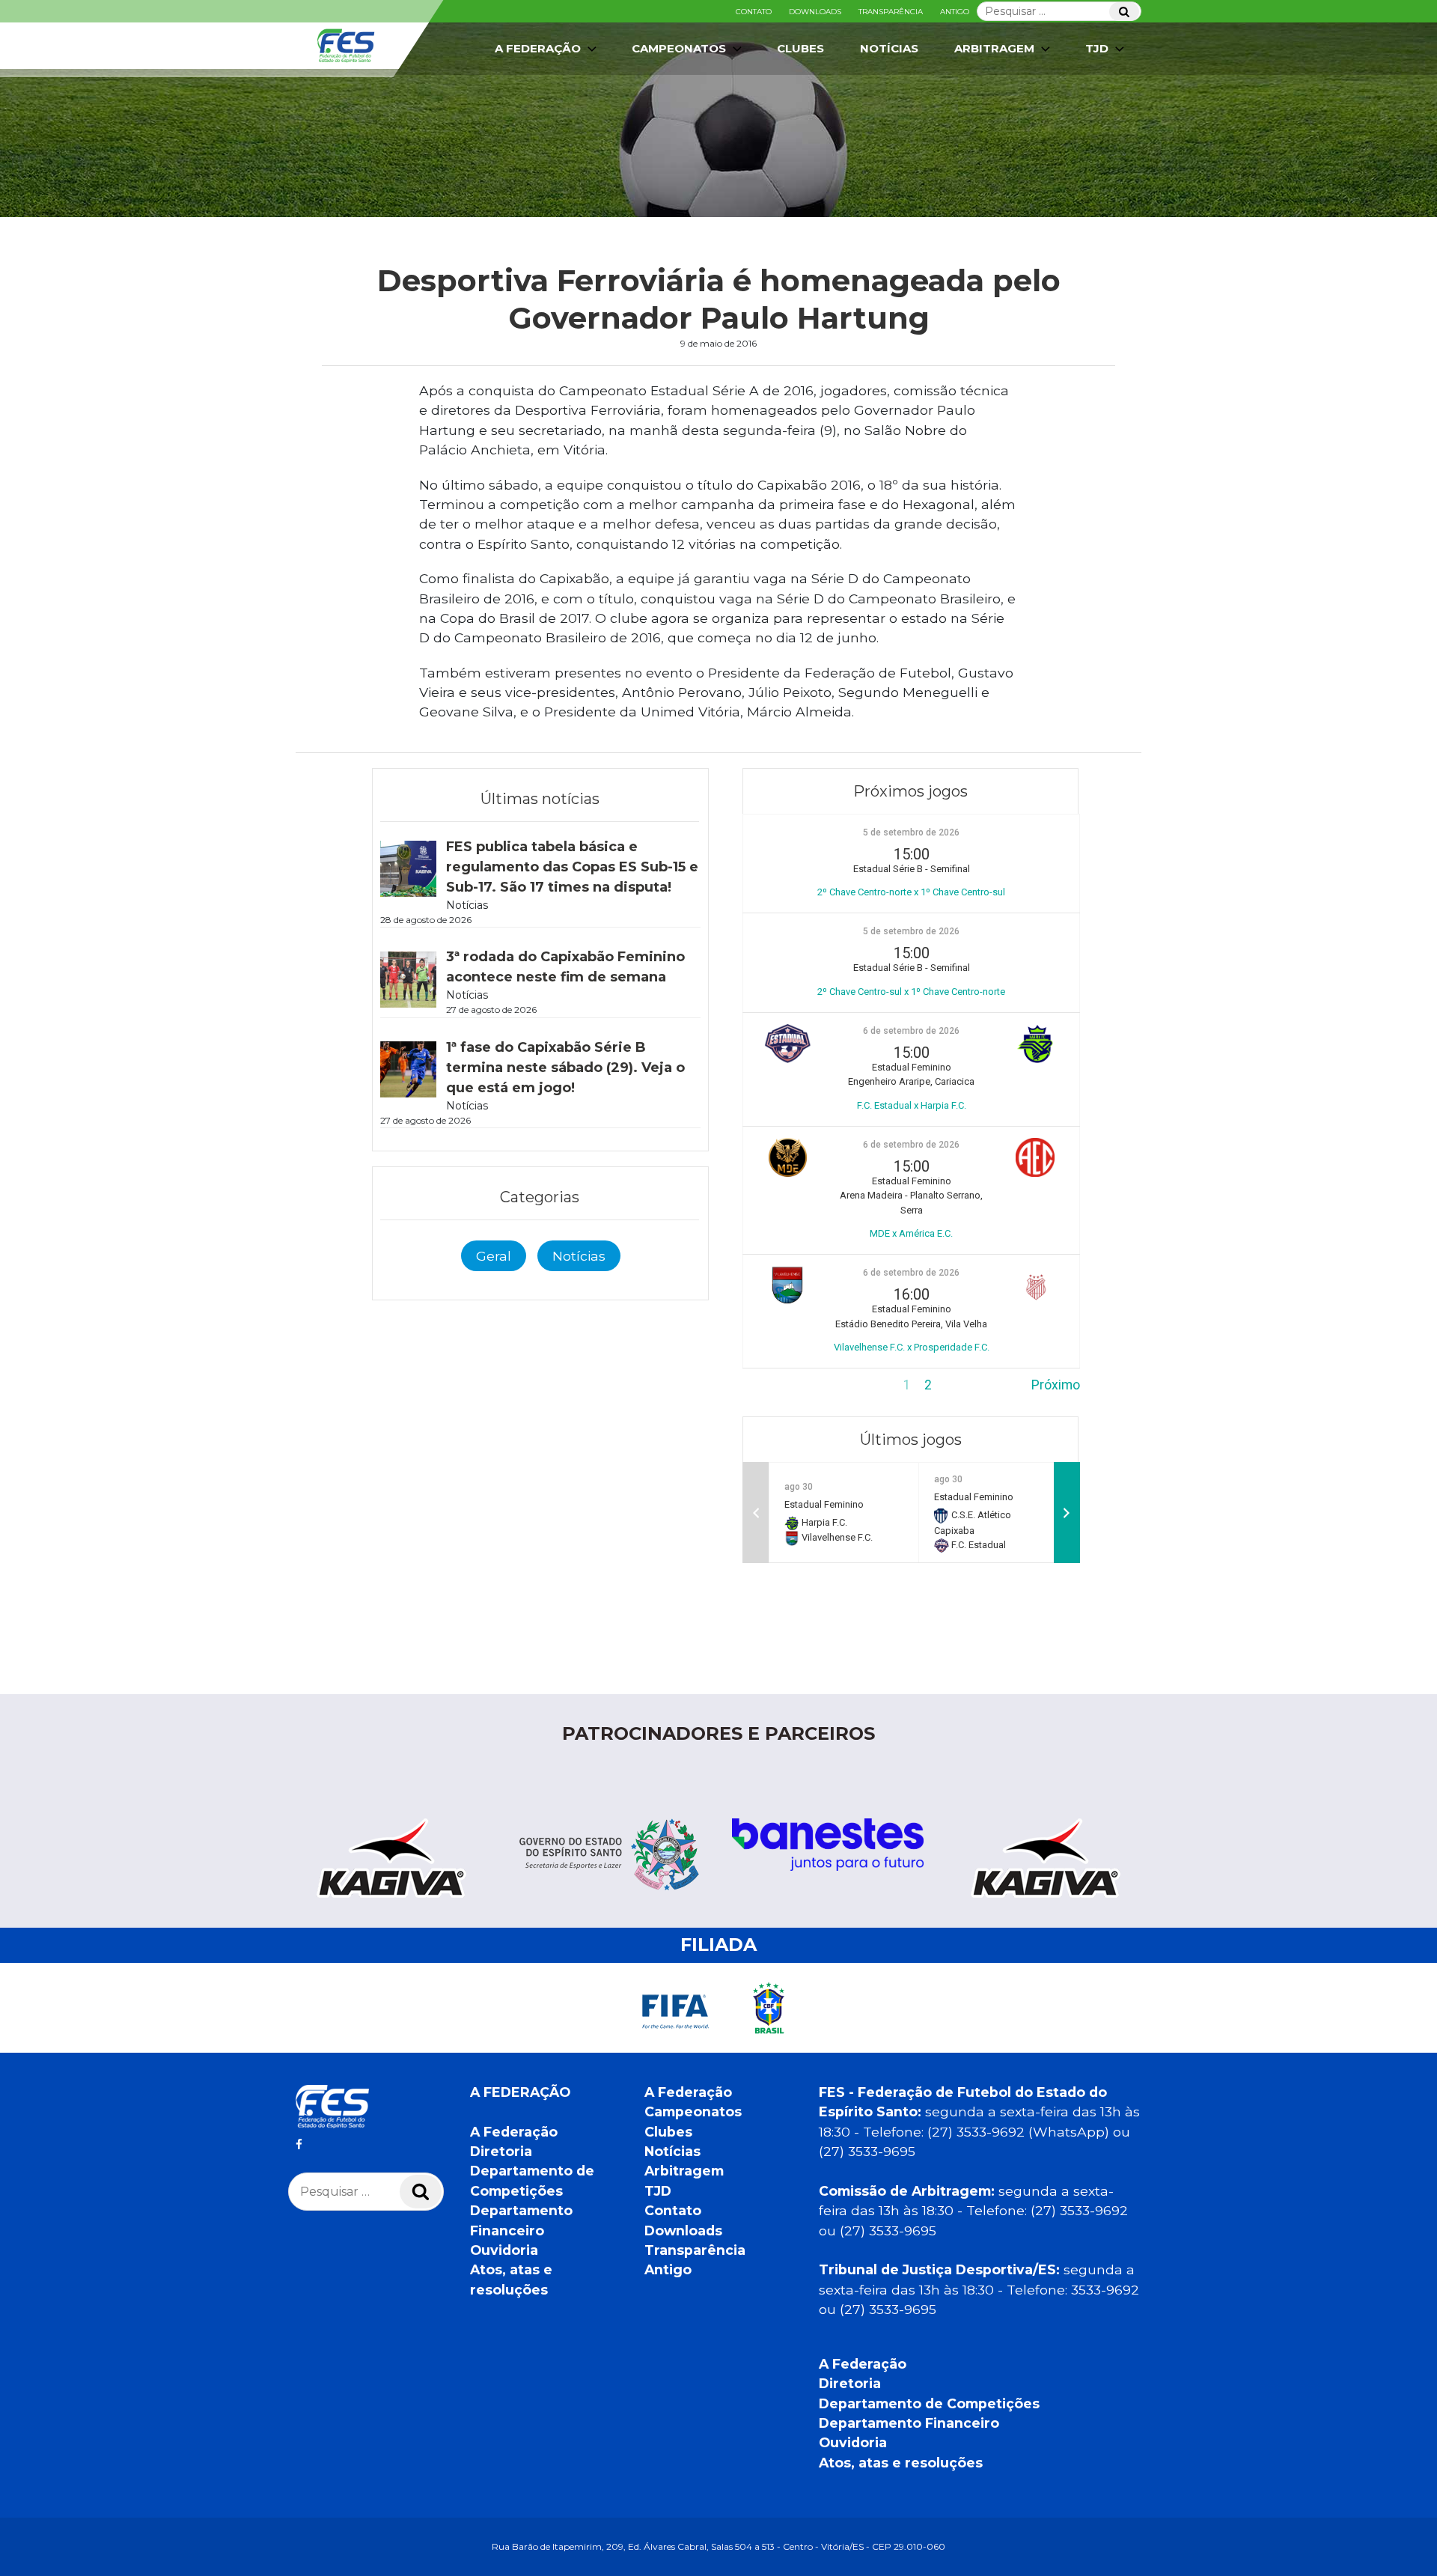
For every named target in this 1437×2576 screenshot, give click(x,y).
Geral (494, 1256)
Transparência (891, 12)
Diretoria (501, 2151)
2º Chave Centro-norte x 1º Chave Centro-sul (911, 892)
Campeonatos (679, 48)
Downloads (815, 12)
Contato (754, 12)
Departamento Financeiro (909, 2423)
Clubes (800, 48)
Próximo (1056, 1385)
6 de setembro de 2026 (911, 1031)
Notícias (889, 48)
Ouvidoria (504, 2250)
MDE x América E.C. (911, 1233)
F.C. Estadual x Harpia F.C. (912, 1105)
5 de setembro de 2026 (911, 832)
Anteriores (773, 1385)
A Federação (514, 2132)
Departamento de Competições (929, 2403)
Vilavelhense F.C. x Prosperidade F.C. (912, 1347)
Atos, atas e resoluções (901, 2463)
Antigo (955, 12)
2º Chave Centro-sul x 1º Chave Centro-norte (911, 992)
